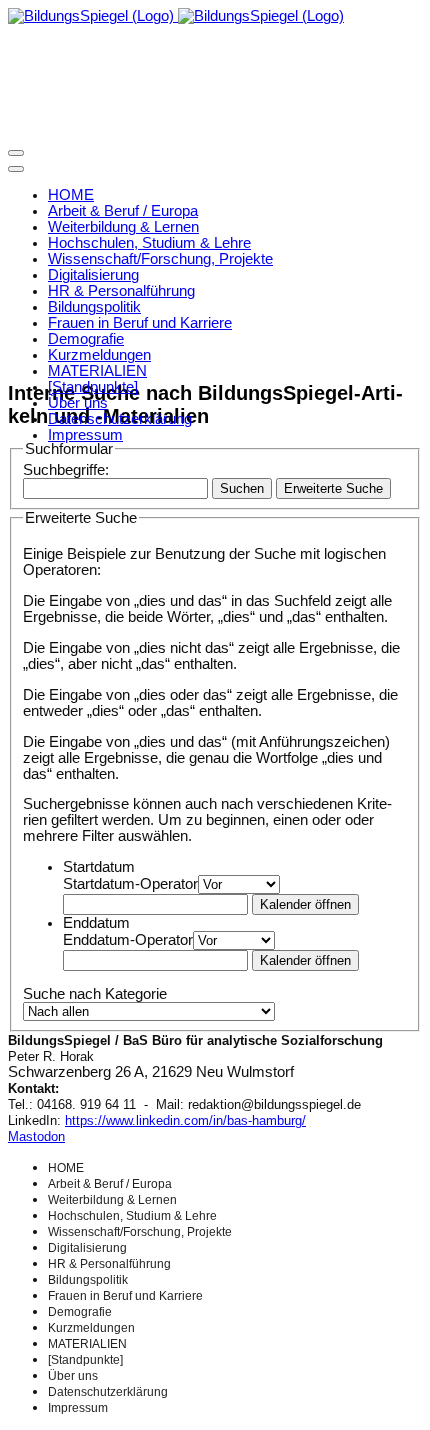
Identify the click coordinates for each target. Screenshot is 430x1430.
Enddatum (96, 923)
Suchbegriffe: (66, 470)
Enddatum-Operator (128, 940)
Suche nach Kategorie (95, 994)
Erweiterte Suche (333, 488)
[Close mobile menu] (16, 169)
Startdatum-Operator (130, 884)
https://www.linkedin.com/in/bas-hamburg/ (185, 1120)
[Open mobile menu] (16, 153)
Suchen (242, 488)
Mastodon (36, 1136)
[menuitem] (71, 195)
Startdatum (99, 867)
